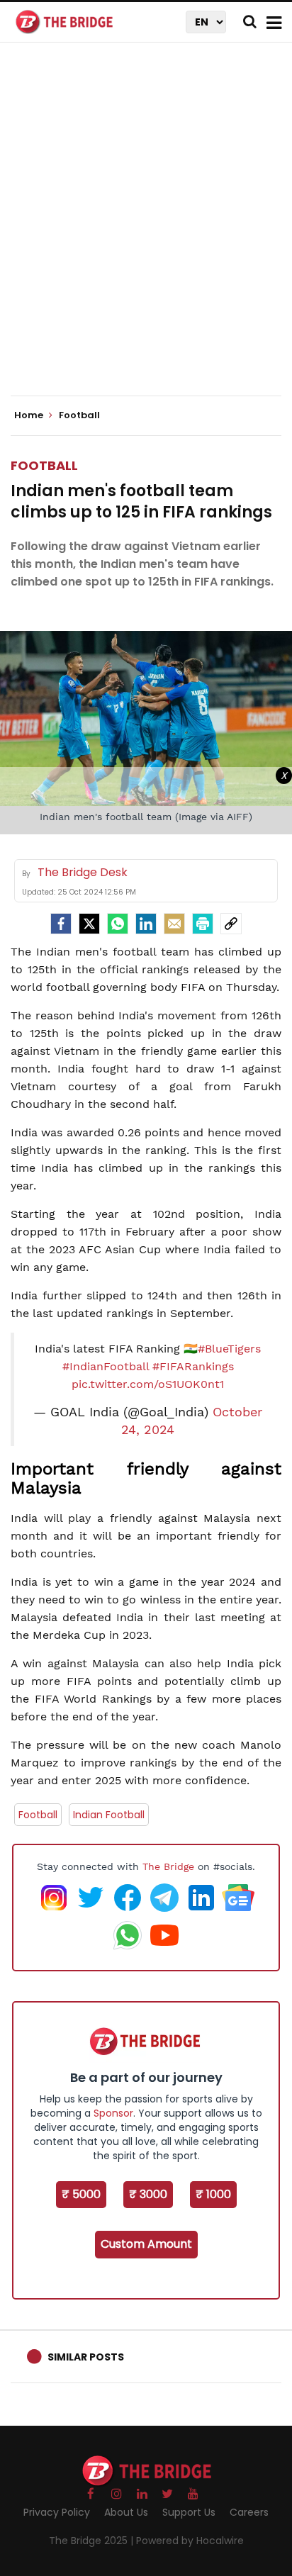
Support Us (189, 2512)
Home (30, 415)
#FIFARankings (193, 1366)
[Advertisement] (146, 231)
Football (44, 465)
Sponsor (113, 2113)
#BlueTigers (229, 1349)
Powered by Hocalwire (190, 2541)
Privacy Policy (57, 2512)
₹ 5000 (81, 2194)
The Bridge (168, 1866)
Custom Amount (146, 2244)
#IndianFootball (106, 1366)
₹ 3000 (148, 2194)
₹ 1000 (213, 2194)
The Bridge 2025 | (92, 2541)
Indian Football (109, 1815)
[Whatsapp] (118, 924)
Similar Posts (86, 2357)
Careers (249, 2512)
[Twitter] (89, 924)
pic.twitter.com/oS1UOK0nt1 (148, 1384)
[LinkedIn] (146, 924)
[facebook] (61, 924)
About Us (126, 2512)
